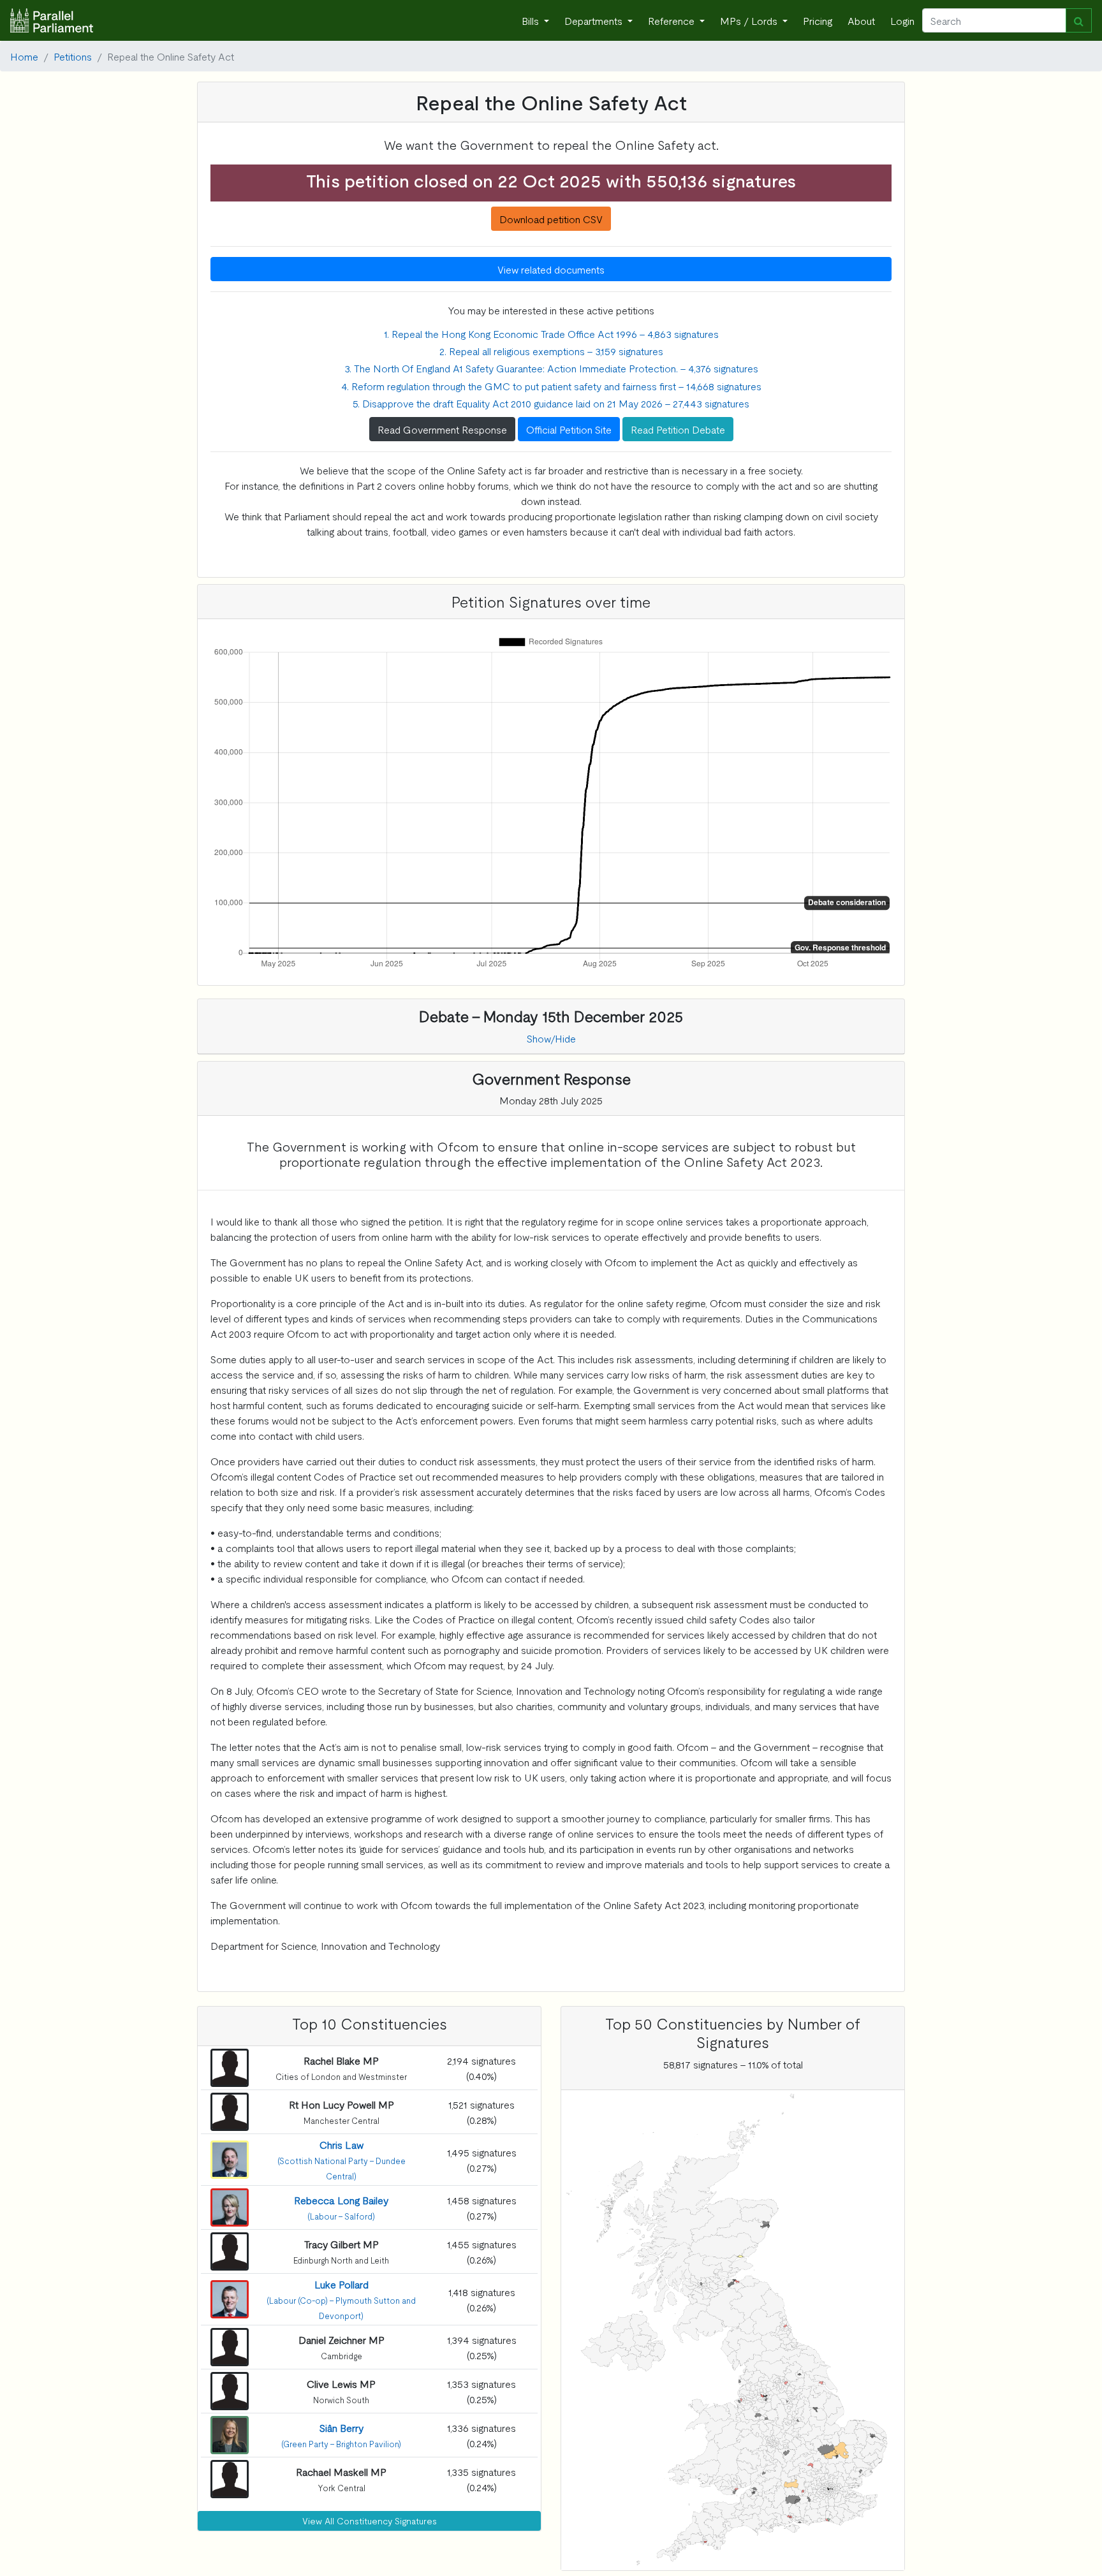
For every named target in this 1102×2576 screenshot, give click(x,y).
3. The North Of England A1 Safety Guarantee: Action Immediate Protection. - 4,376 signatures (551, 368)
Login (902, 20)
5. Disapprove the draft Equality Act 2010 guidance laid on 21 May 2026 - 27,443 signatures (551, 403)
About (861, 20)
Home (24, 56)
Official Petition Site (569, 429)
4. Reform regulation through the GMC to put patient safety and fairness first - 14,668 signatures (551, 386)
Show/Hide (551, 1038)
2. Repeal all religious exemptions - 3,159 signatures (551, 351)
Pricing (818, 20)
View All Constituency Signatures (370, 2521)
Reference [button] (672, 20)
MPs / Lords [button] (750, 20)
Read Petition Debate (678, 429)
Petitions (73, 56)
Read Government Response (442, 429)
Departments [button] (595, 20)
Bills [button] (532, 20)
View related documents (551, 269)
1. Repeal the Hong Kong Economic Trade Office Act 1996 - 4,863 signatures (551, 333)
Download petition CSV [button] (551, 219)
